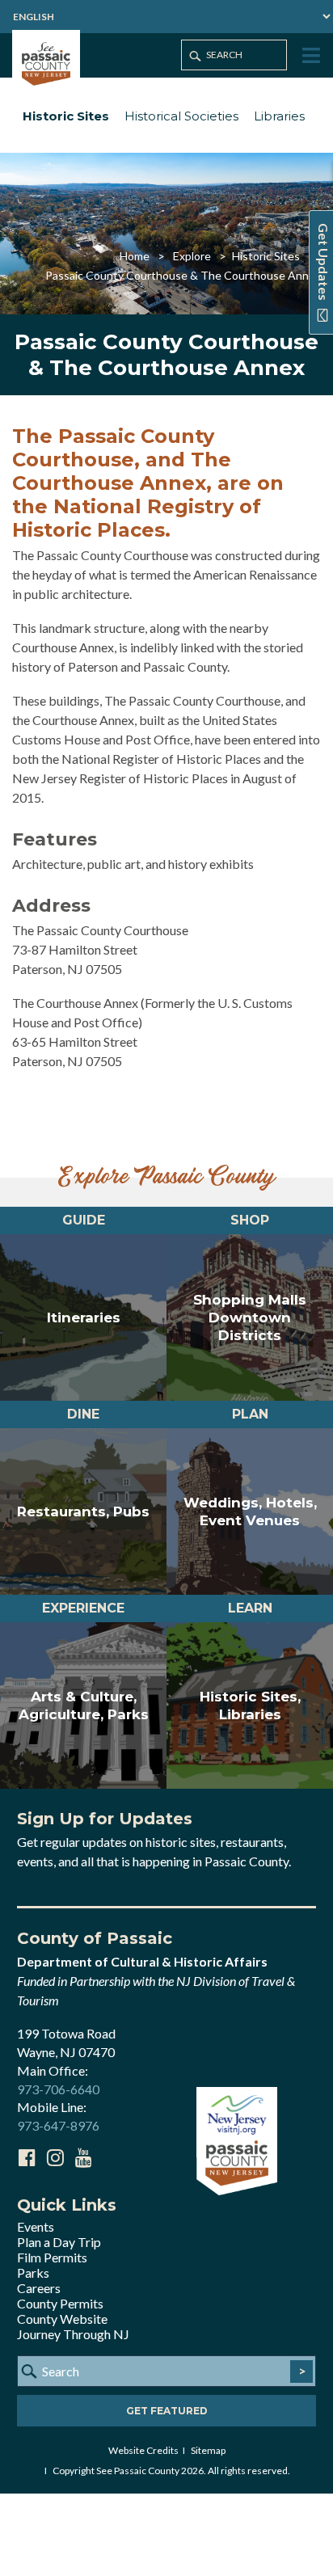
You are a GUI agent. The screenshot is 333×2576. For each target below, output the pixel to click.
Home (135, 256)
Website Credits (143, 2450)
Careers (39, 2288)
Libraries (279, 116)
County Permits (60, 2303)
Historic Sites (66, 116)
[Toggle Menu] (310, 56)
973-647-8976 (58, 2125)
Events (36, 2226)
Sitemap (208, 2450)
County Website (62, 2319)
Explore (192, 256)
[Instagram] (55, 2157)
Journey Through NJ (73, 2334)
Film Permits (52, 2257)
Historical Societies (181, 116)
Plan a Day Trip (59, 2242)
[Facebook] (27, 2157)
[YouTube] (83, 2157)
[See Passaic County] (46, 62)
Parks (33, 2272)
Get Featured (167, 2411)
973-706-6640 (58, 2089)
